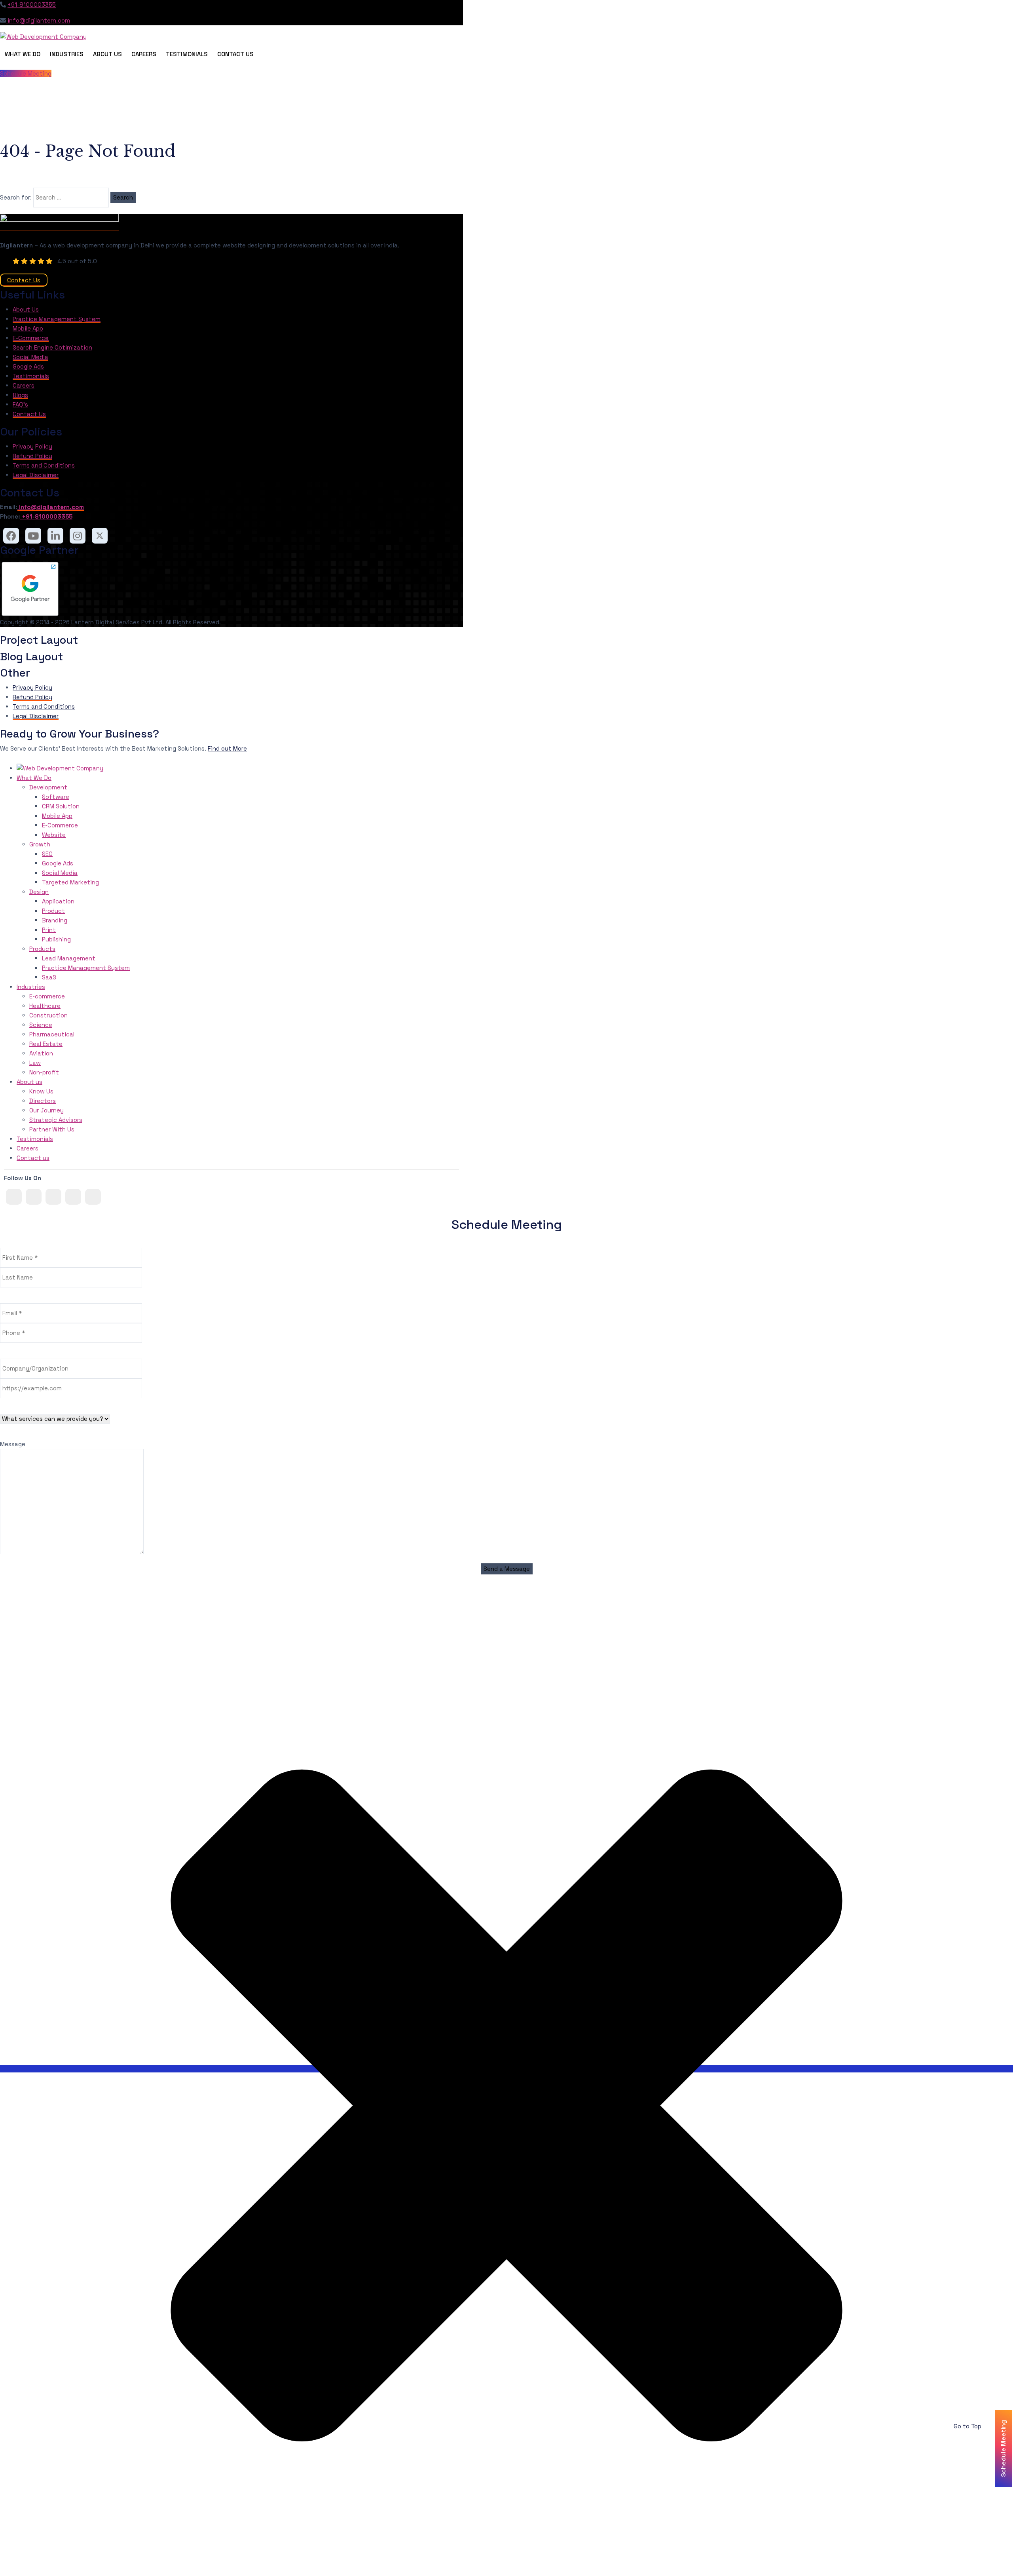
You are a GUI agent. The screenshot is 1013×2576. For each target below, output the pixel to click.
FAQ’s (20, 404)
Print (49, 930)
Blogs (20, 395)
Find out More (227, 748)
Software (56, 797)
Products (42, 949)
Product (53, 911)
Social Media (30, 357)
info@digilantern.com (38, 20)
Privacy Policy (32, 446)
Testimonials (187, 54)
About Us (107, 54)
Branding (55, 920)
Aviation (41, 1053)
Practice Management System (57, 319)
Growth (40, 844)
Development (48, 787)
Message (13, 1444)
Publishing (56, 939)
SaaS (49, 977)
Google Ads (28, 366)
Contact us (33, 1158)
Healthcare (45, 1006)
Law (35, 1063)
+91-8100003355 (32, 5)
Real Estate (46, 1044)
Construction (48, 1015)
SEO (47, 854)
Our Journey (46, 1110)
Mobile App (28, 328)
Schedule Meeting (26, 73)
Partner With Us (52, 1129)
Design (39, 892)
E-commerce (47, 996)
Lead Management (69, 958)
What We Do (23, 54)
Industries (67, 54)
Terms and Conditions (44, 465)
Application (58, 901)
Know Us (41, 1091)
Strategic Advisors (56, 1120)
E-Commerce (31, 338)
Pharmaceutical (52, 1034)
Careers (144, 54)
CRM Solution (61, 806)
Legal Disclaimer (36, 475)
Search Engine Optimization (52, 347)
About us (29, 1082)
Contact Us (235, 54)
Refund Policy (32, 456)
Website (54, 835)
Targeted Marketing (70, 882)
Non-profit (44, 1072)
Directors (43, 1101)
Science (41, 1025)
